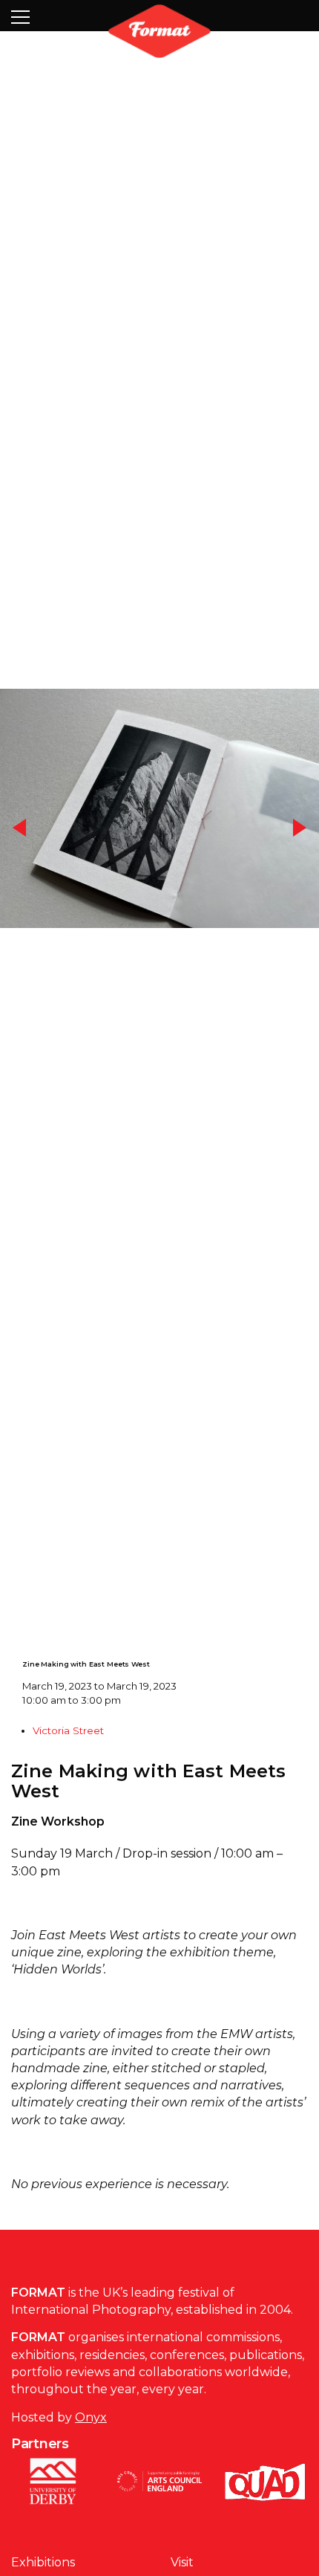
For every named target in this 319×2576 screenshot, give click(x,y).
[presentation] (20, 858)
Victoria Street (68, 1788)
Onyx (91, 2475)
